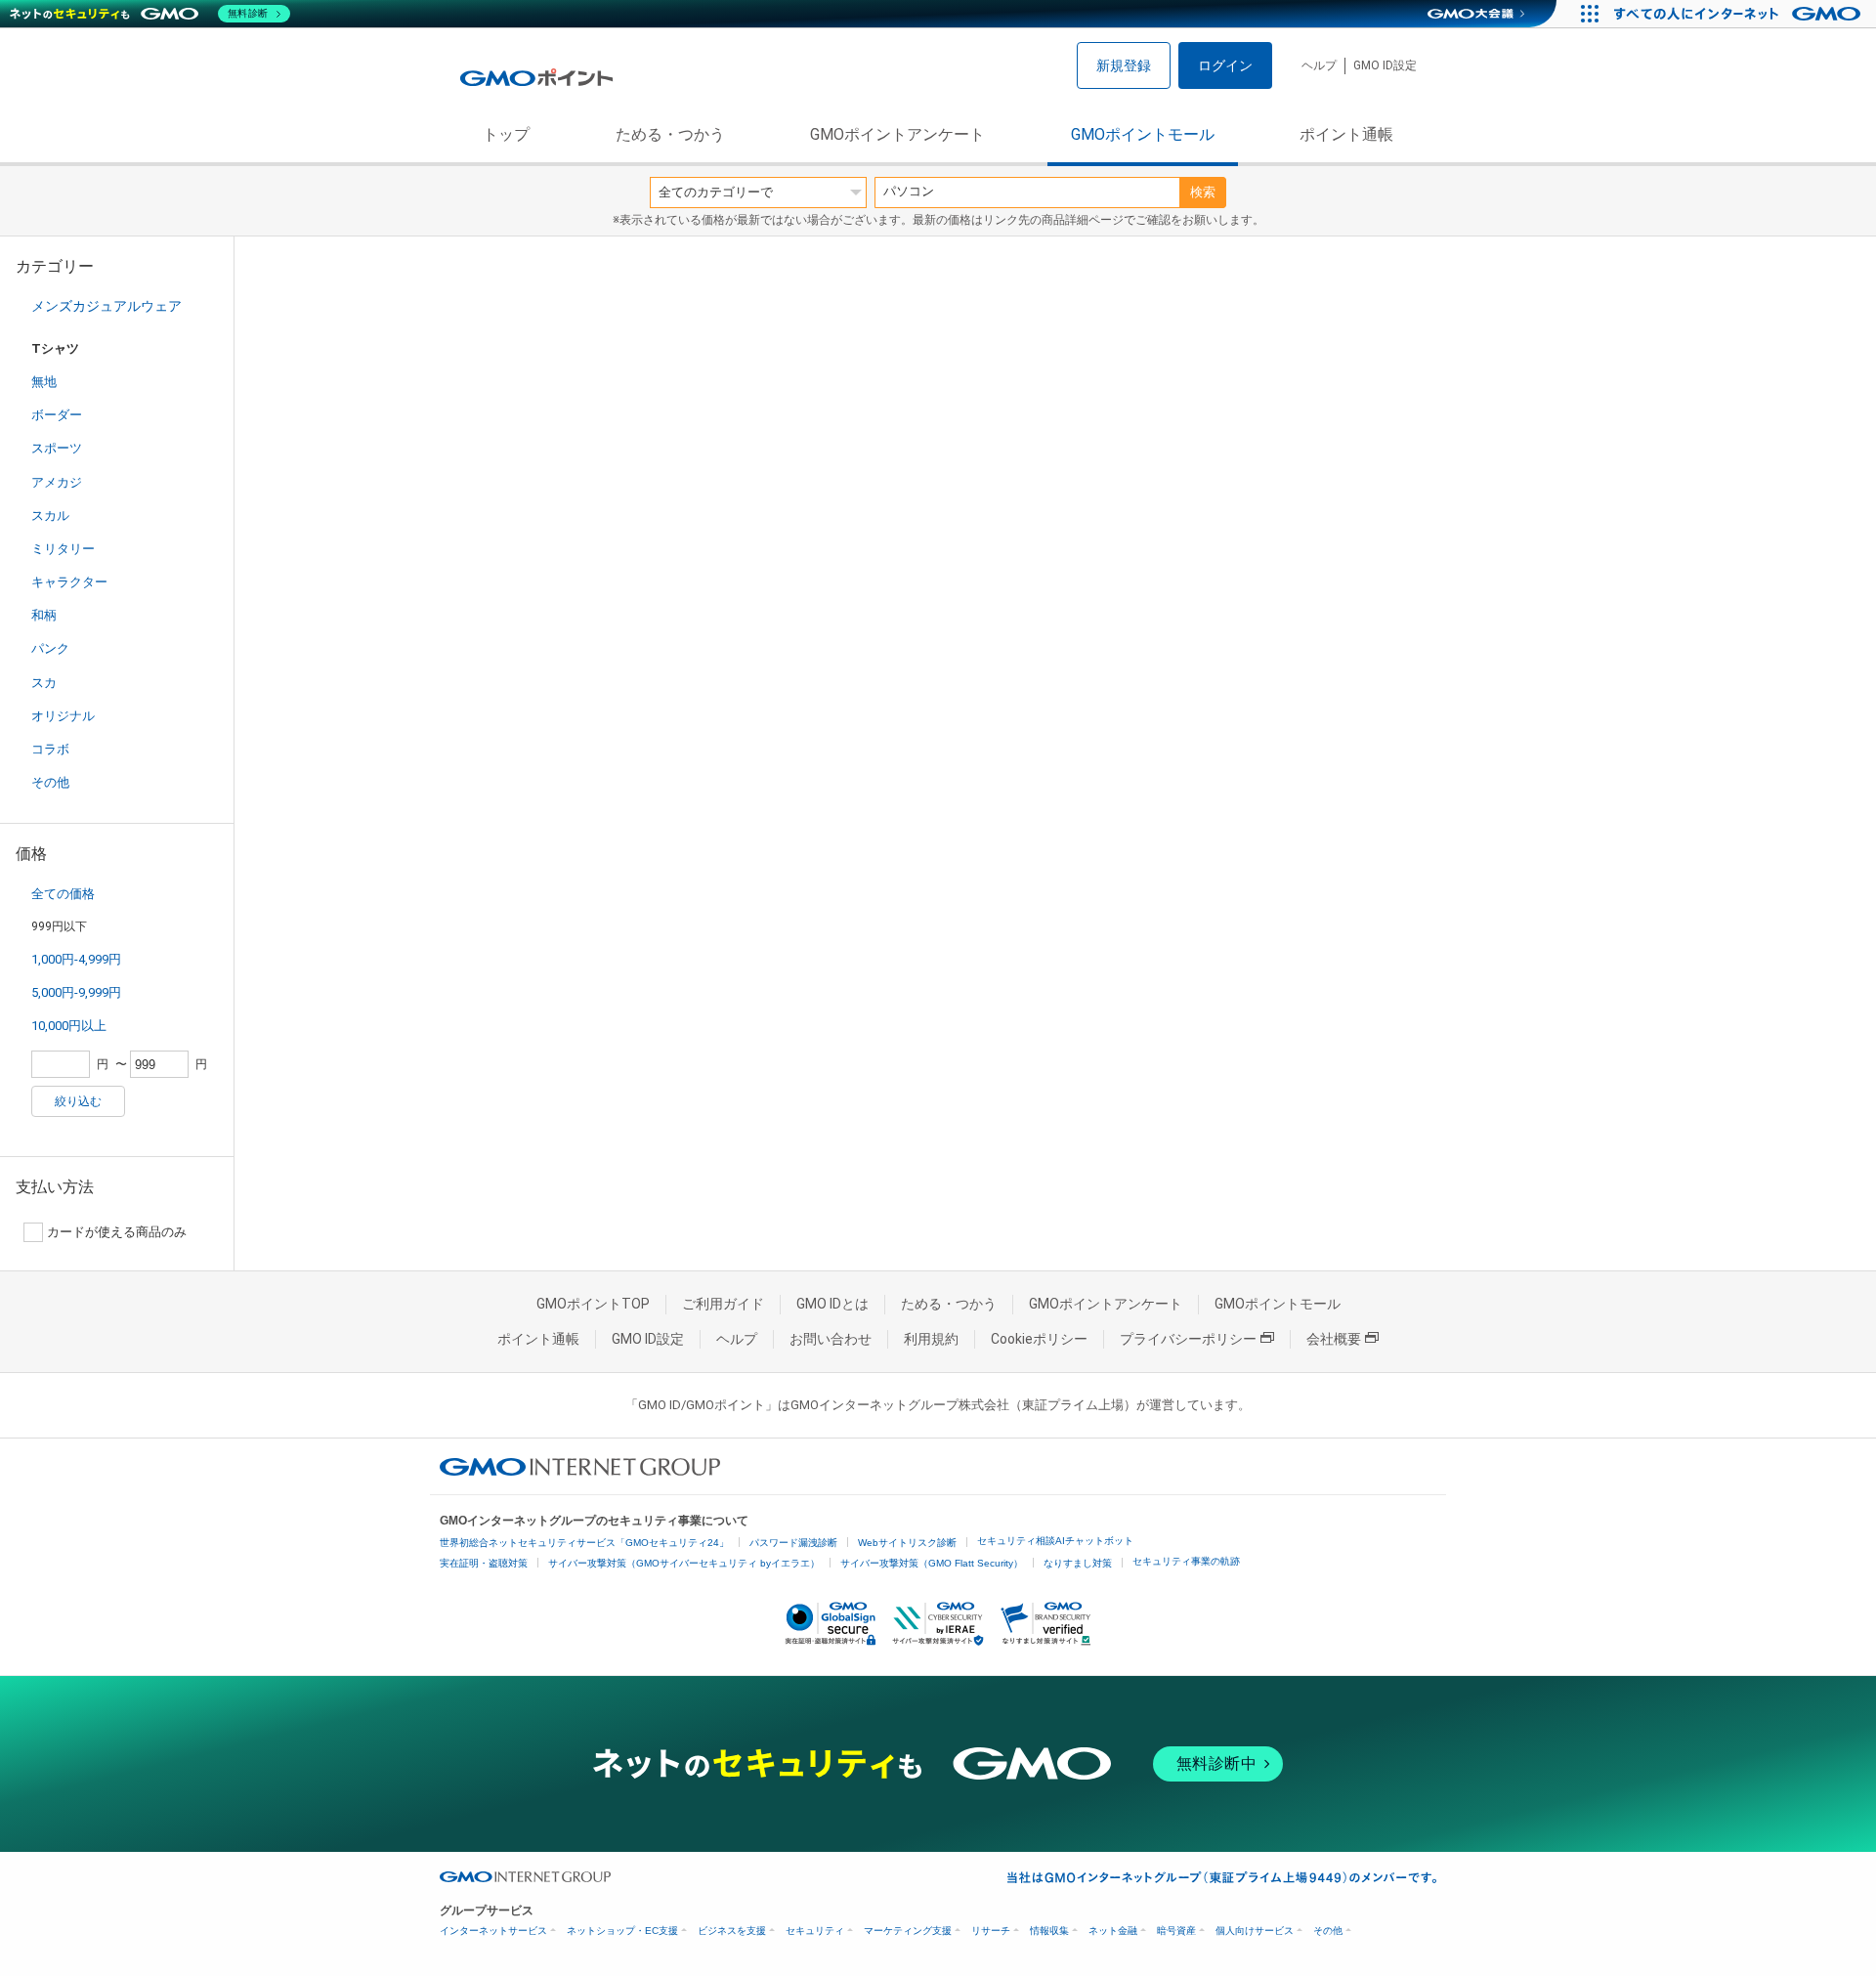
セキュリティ (815, 1931)
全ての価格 (63, 894)
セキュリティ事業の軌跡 (1186, 1561)
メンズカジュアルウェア (107, 306)
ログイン (1225, 65)
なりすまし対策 (1078, 1563)
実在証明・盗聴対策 (484, 1563)
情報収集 (1049, 1931)
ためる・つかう (670, 134)
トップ (506, 134)
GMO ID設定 (1385, 65)
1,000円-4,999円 (76, 959)
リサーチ (991, 1931)
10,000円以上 (69, 1026)
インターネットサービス (493, 1931)
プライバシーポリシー (1188, 1339)
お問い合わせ (831, 1339)
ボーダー (57, 415)
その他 (50, 782)
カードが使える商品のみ (117, 1232)
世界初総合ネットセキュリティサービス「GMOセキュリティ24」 (584, 1543)
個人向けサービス (1255, 1931)
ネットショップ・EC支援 (622, 1931)
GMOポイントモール (1143, 134)
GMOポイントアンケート (897, 134)
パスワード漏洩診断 (793, 1543)
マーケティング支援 (908, 1931)
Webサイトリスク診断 (907, 1543)
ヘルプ (1319, 65)
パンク (50, 648)
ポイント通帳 (1346, 134)
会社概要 (1334, 1339)
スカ (44, 683)
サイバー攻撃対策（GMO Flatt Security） (932, 1563)
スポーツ (57, 448)
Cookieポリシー (1039, 1339)
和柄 (44, 615)
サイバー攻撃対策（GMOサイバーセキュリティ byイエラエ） (684, 1563)
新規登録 (1124, 65)
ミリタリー (63, 549)
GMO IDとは (832, 1304)
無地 (44, 382)
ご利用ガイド (723, 1304)
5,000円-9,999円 (76, 992)
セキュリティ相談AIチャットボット (1055, 1541)
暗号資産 (1176, 1931)
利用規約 (931, 1339)
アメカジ (57, 482)
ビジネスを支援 (732, 1931)
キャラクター (69, 582)
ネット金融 (1113, 1931)
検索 (1203, 192)
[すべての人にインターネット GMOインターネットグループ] (1740, 14)
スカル (50, 515)
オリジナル (63, 716)
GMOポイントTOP (593, 1304)
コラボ (50, 749)
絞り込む (78, 1101)
